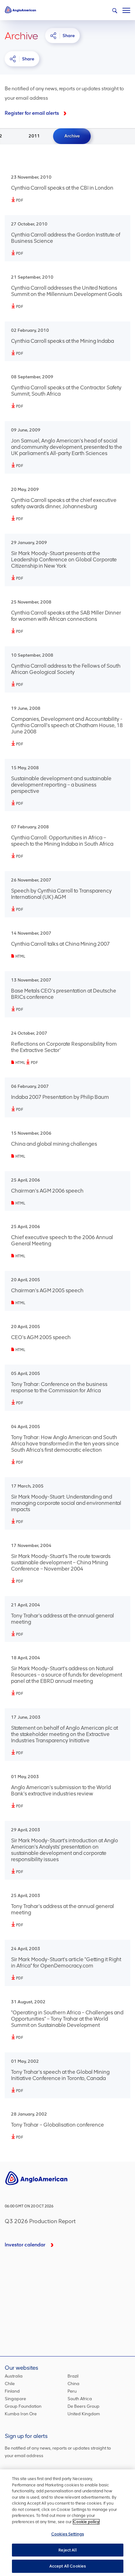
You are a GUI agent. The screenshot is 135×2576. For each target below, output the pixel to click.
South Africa (80, 2399)
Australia (14, 2376)
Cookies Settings (67, 2534)
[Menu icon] (126, 9)
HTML (20, 956)
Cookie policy (86, 2522)
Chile (10, 2384)
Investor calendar (25, 2245)
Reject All (67, 2550)
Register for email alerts (32, 113)
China (73, 2384)
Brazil (73, 2376)
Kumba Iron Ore (21, 2414)
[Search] (115, 11)
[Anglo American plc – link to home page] (20, 9)
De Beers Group (84, 2406)
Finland (12, 2391)
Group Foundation (23, 2406)
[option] (34, 136)
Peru (72, 2391)
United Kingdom (84, 2414)
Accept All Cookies (67, 2566)
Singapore (15, 2399)
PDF (20, 200)
